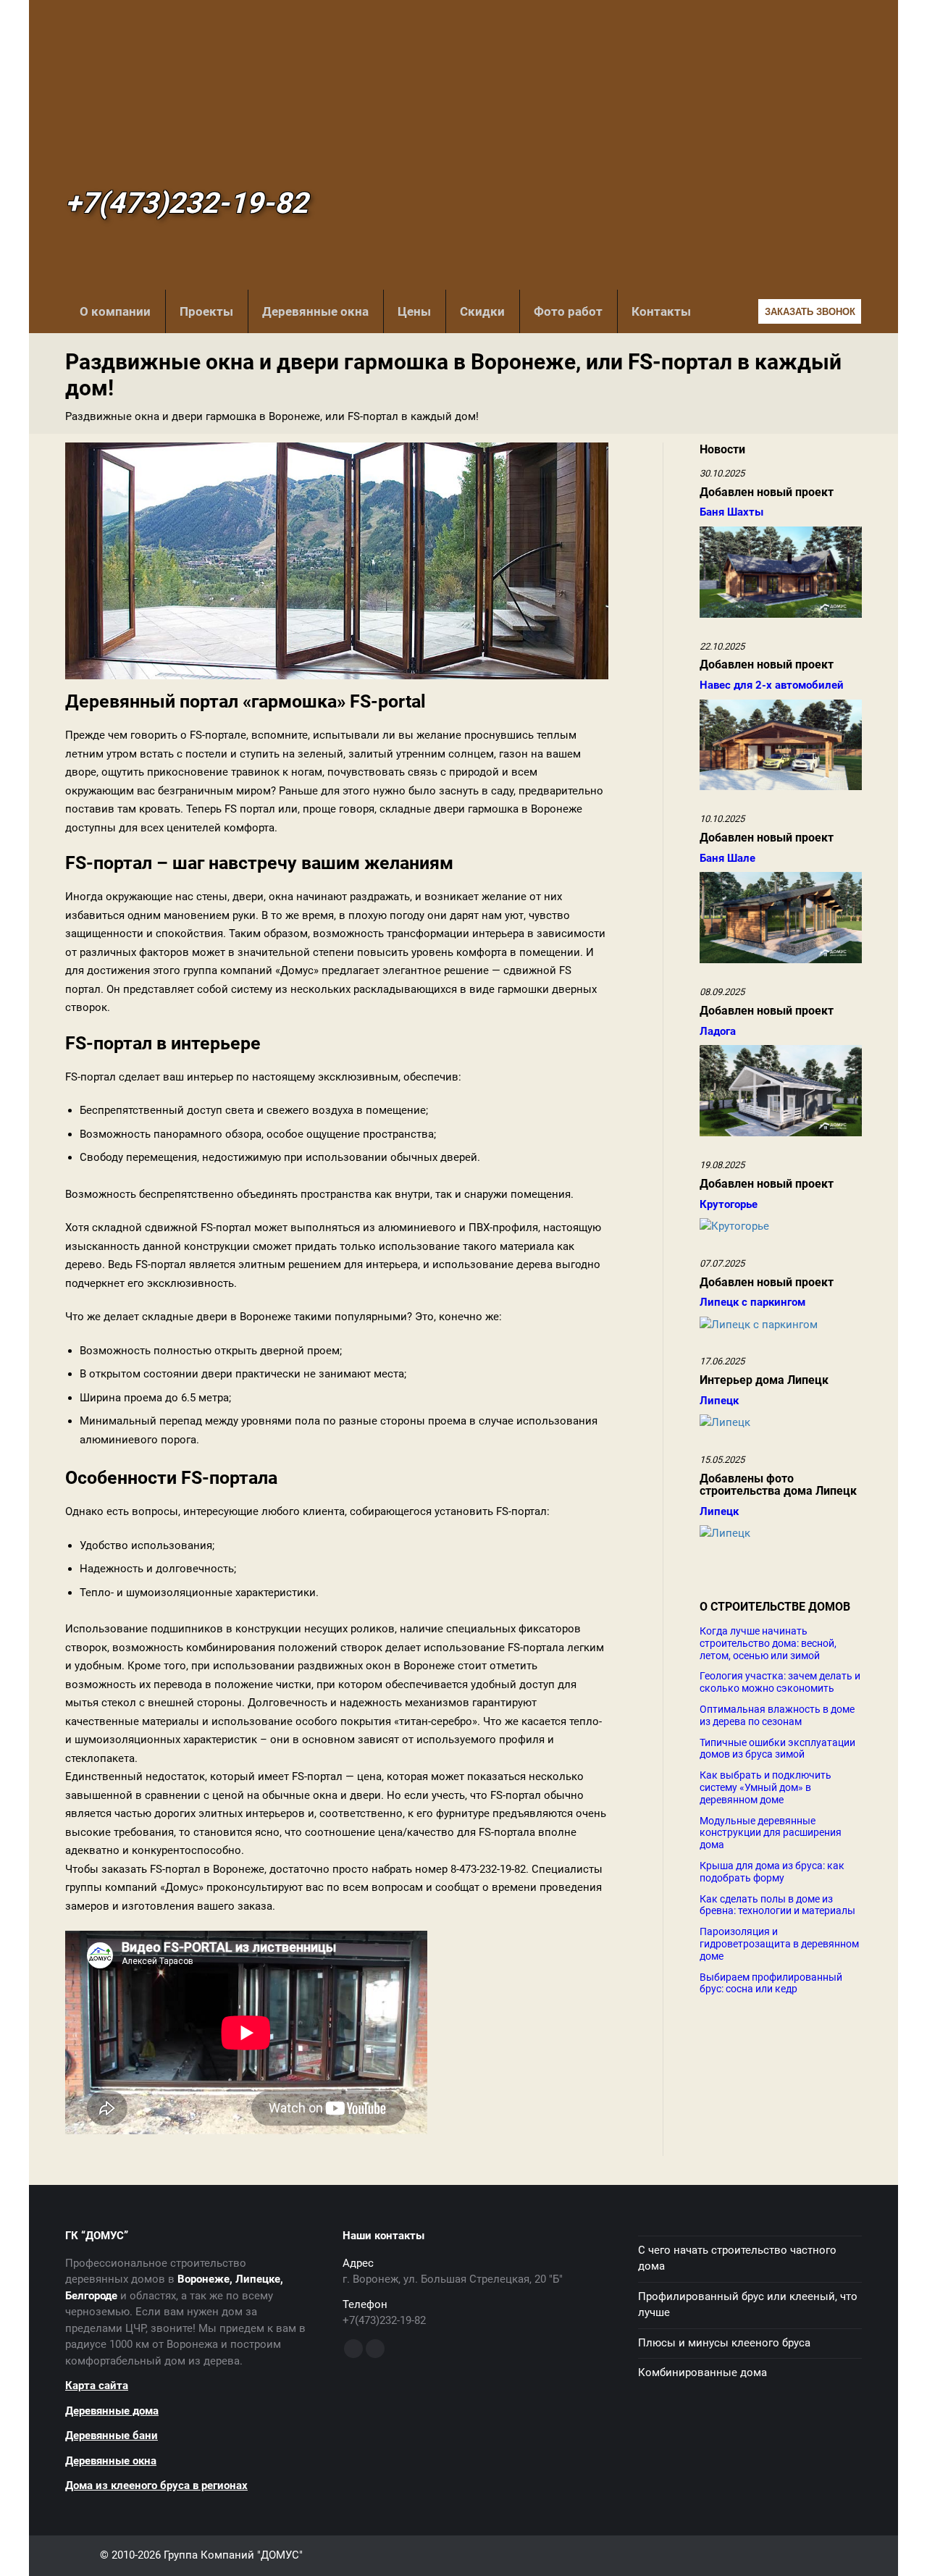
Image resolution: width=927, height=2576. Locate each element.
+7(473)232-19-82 (186, 204)
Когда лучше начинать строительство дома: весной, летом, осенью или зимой (768, 1643)
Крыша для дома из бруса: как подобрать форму (772, 1872)
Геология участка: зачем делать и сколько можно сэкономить (780, 1682)
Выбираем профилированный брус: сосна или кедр (771, 1983)
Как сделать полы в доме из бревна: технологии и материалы (777, 1905)
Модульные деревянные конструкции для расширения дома (771, 1833)
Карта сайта (97, 2386)
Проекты (206, 311)
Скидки (482, 311)
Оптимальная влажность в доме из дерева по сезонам (777, 1715)
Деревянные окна (315, 311)
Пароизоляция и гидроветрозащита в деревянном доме (779, 1944)
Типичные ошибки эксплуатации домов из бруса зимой (777, 1749)
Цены (414, 311)
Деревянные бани (112, 2436)
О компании (115, 311)
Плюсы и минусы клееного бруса (724, 2343)
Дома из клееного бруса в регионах (156, 2485)
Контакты (661, 311)
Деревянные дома (112, 2411)
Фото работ (568, 311)
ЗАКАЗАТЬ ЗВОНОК (810, 312)
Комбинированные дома (702, 2372)
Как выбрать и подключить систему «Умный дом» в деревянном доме (765, 1787)
